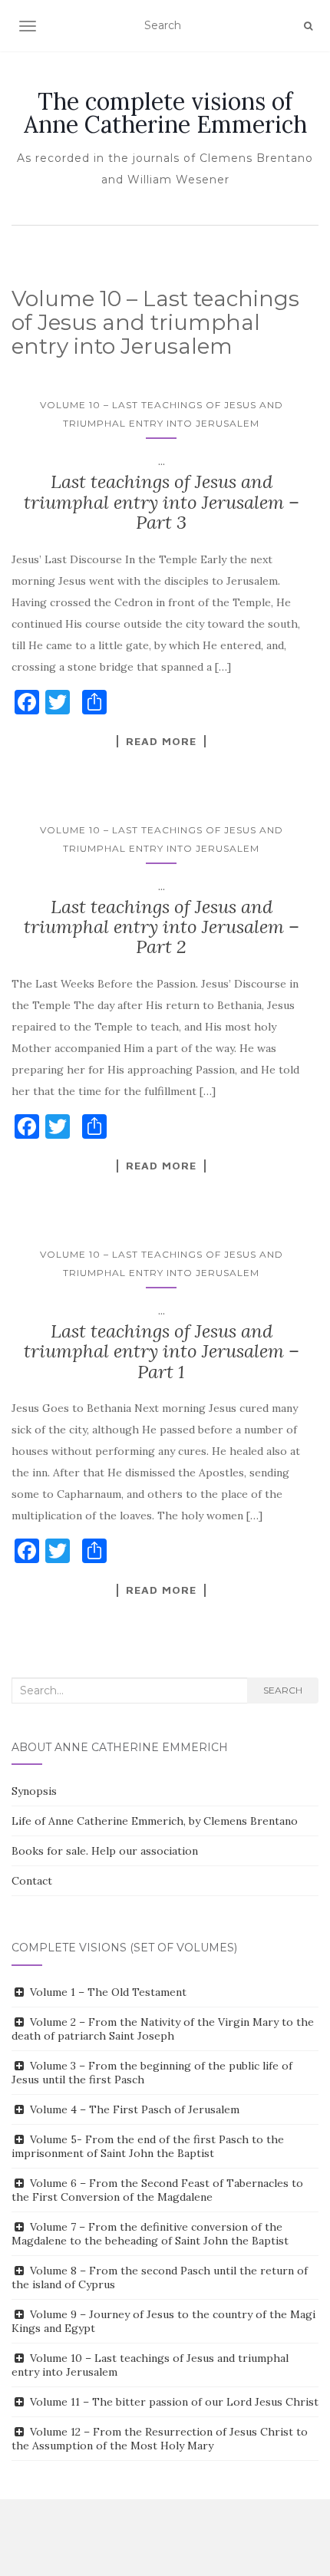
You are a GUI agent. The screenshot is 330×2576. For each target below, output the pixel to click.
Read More (161, 741)
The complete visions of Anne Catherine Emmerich (165, 113)
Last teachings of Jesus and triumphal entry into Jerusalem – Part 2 (162, 927)
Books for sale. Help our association (105, 1851)
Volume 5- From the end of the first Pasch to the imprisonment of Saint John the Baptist (148, 2146)
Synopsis (34, 1791)
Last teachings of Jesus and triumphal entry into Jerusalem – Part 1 (162, 1351)
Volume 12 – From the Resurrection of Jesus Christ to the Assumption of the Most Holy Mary (160, 2439)
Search (283, 1690)
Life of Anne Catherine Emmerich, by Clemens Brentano (155, 1821)
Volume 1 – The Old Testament (108, 1992)
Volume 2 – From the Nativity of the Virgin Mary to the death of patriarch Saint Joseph (163, 2029)
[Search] (308, 26)
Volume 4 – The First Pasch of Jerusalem (135, 2109)
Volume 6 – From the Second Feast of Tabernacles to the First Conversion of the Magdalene (157, 2190)
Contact (32, 1881)
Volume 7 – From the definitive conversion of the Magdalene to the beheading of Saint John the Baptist (150, 2234)
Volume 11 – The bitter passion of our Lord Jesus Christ (174, 2402)
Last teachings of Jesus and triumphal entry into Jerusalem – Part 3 (162, 502)
